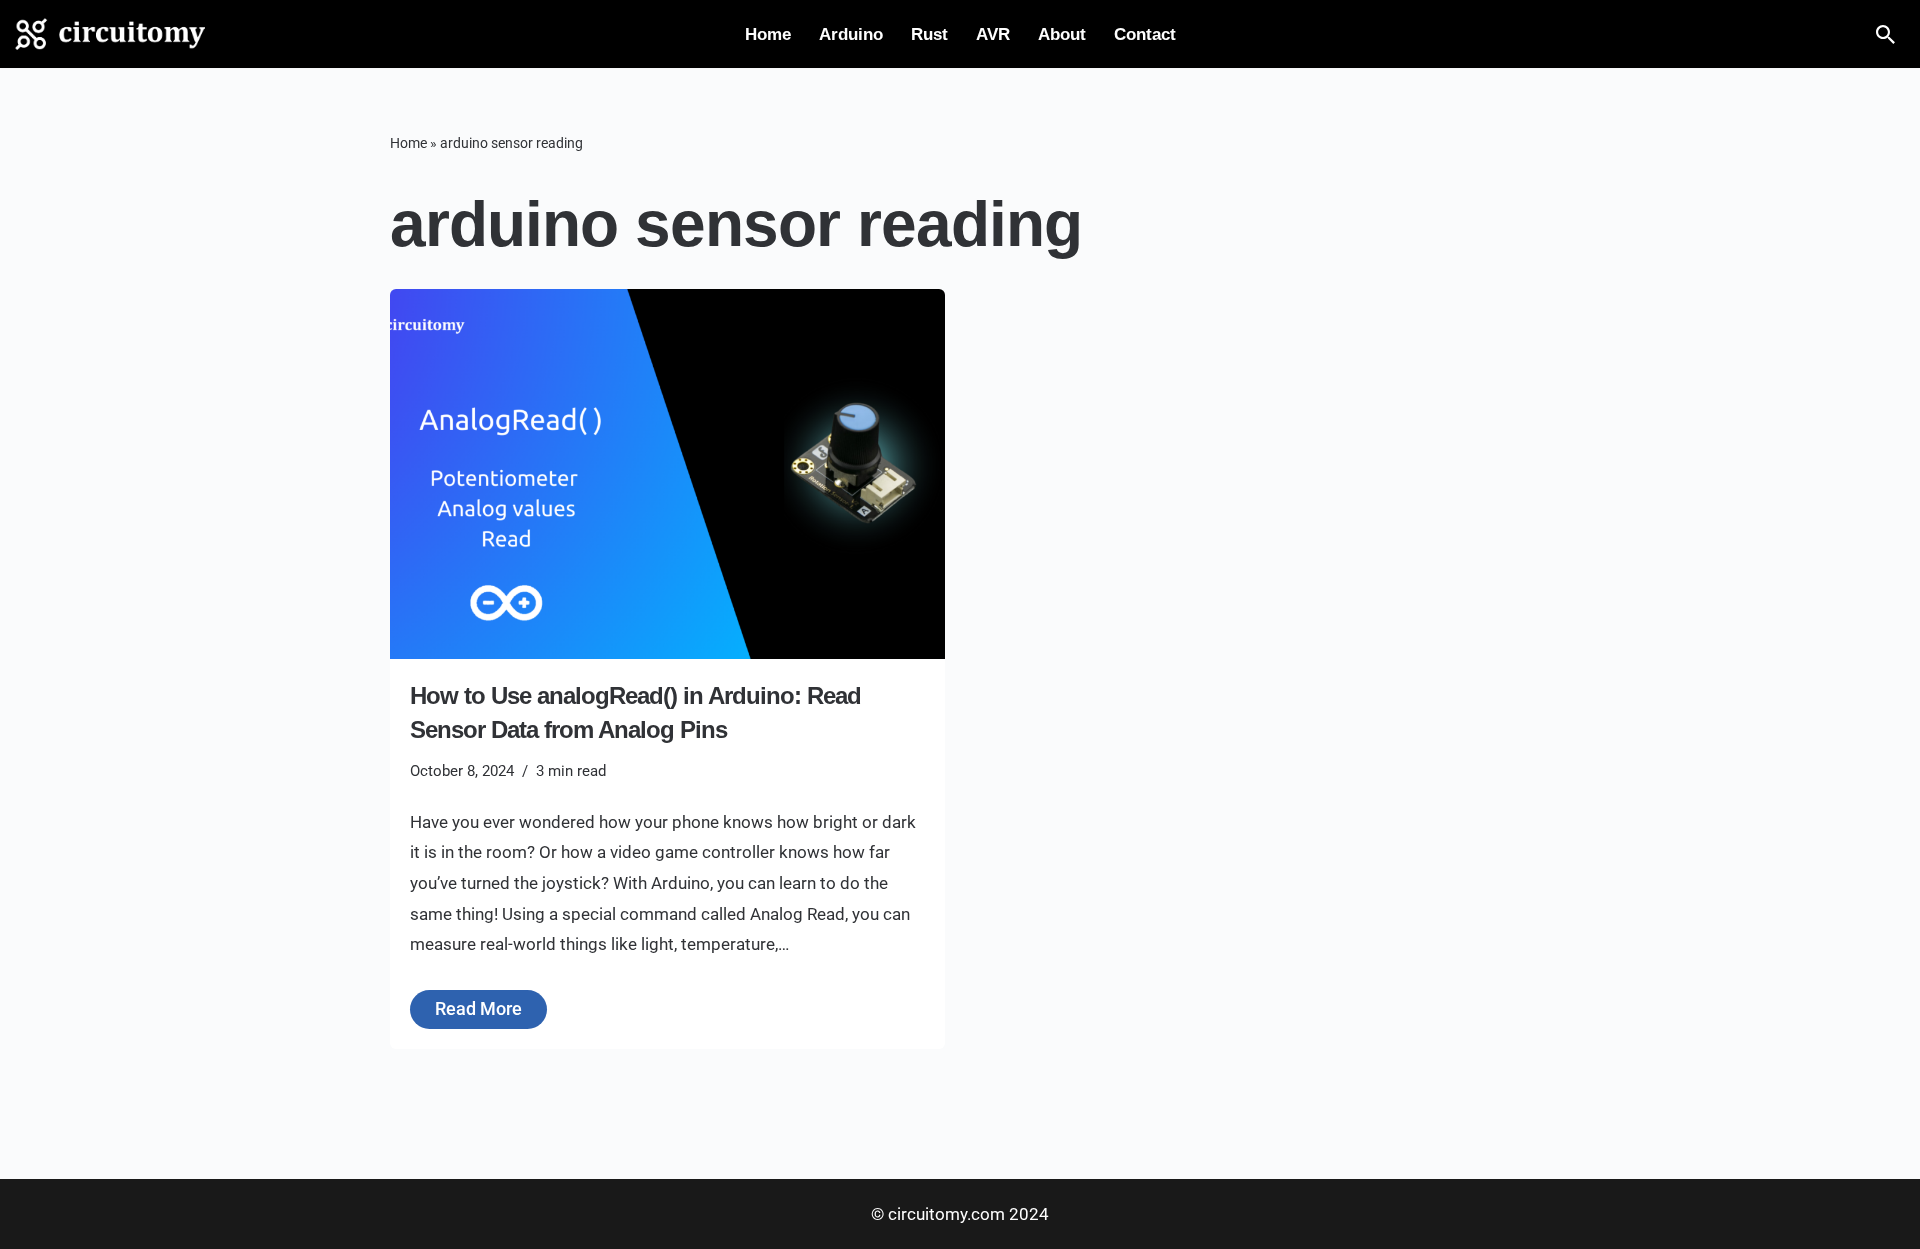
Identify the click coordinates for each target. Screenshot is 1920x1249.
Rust (929, 34)
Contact (1145, 34)
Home (768, 34)
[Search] (1885, 34)
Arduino (851, 34)
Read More (466, 1004)
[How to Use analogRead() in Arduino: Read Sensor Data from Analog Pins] (667, 474)
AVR (993, 34)
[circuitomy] (110, 34)
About (1062, 34)
